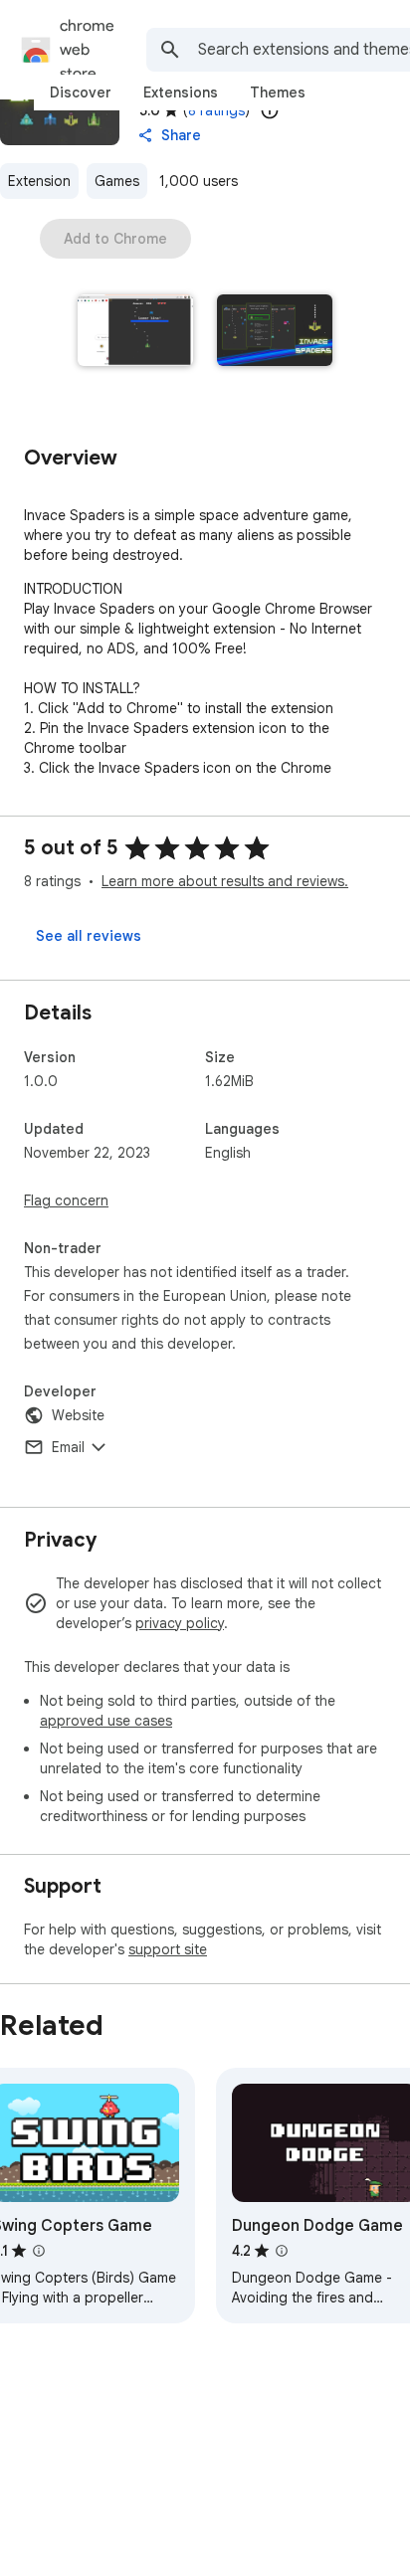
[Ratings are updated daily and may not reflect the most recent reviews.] (270, 110)
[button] (135, 332)
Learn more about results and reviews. (225, 881)
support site (168, 1949)
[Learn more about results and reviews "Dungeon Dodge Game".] (282, 2251)
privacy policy (180, 1623)
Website (78, 1415)
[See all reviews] (89, 936)
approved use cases (106, 1721)
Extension (39, 181)
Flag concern (66, 1200)
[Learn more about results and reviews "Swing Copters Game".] (39, 2251)
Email (68, 1447)
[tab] (81, 92)
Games (117, 181)
